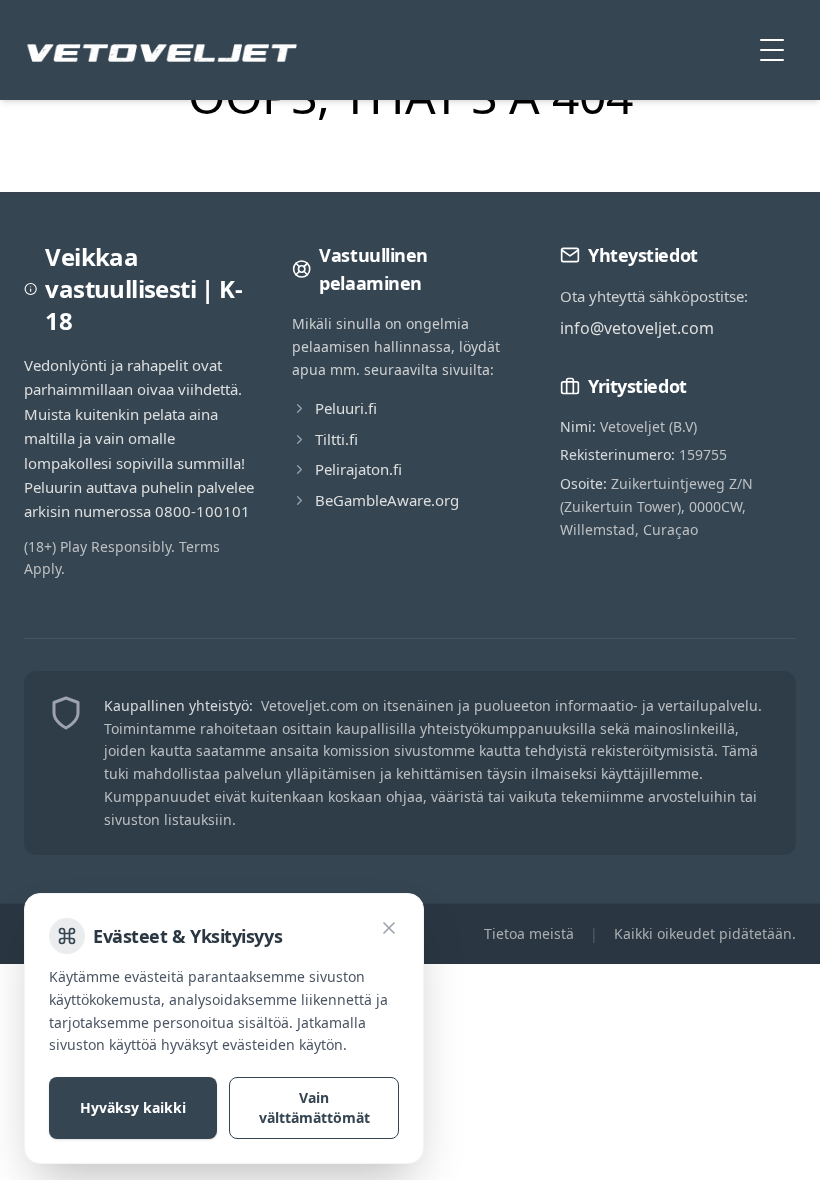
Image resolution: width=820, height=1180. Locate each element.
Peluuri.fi (346, 408)
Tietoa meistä (529, 933)
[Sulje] (389, 928)
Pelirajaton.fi (358, 469)
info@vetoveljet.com (637, 328)
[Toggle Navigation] (772, 50)
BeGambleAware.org (387, 500)
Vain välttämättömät (314, 1107)
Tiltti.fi (336, 439)
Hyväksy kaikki (133, 1107)
